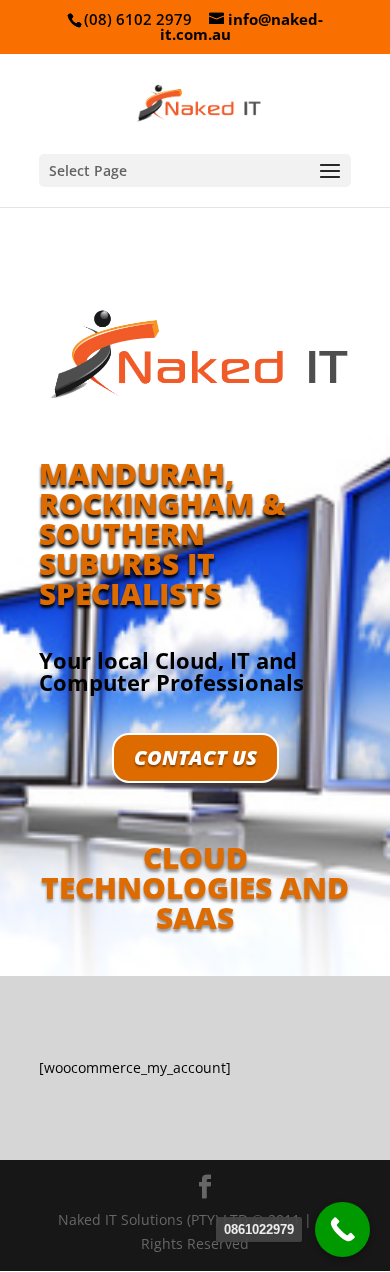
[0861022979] (342, 1229)
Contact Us (195, 757)
